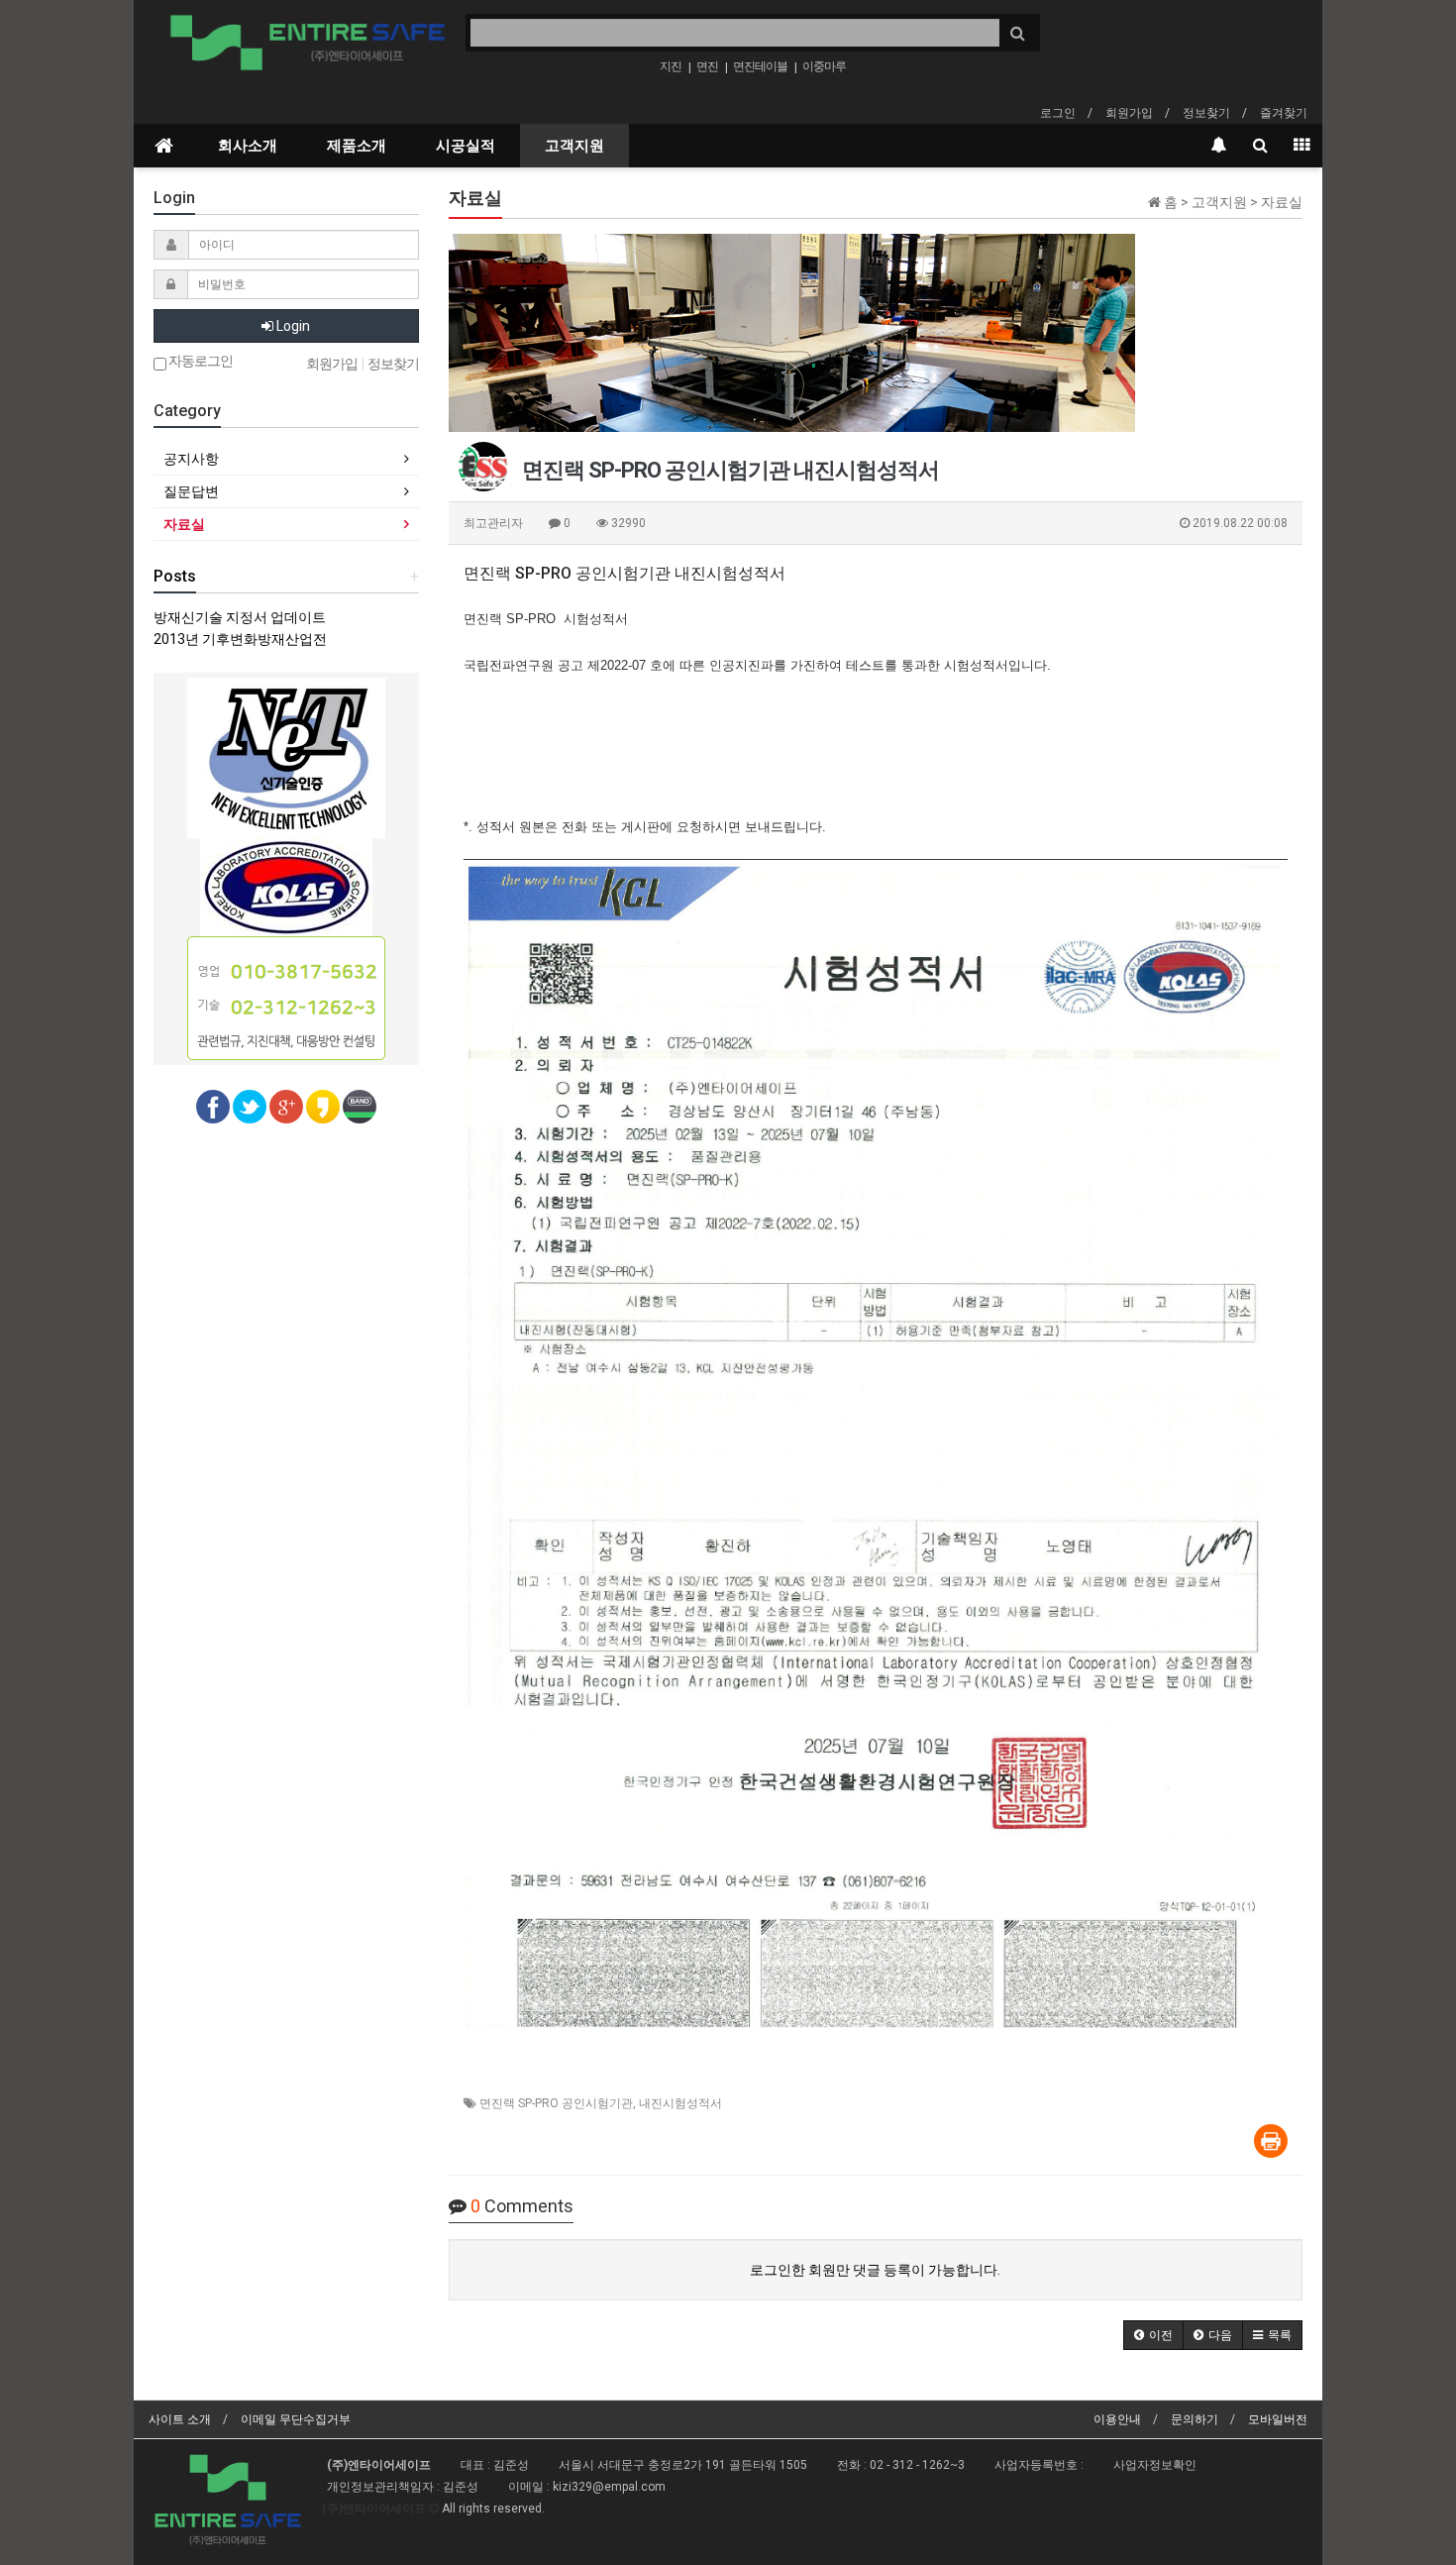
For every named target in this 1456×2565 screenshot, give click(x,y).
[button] (1153, 2335)
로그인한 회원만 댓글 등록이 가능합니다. (875, 2270)
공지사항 (191, 459)
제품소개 (357, 146)
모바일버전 (1278, 2419)
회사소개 (248, 146)
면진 (707, 66)
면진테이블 (760, 66)
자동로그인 (200, 361)
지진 (671, 66)
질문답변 (191, 491)
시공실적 (466, 146)
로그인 (1058, 113)
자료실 (184, 524)
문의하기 (1195, 2419)
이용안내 (1117, 2419)
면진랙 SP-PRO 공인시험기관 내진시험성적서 (624, 573)
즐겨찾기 (1284, 113)
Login (292, 326)
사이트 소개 (180, 2419)
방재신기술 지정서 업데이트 (240, 617)
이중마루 (824, 66)
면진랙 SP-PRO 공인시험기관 (556, 2103)
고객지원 (574, 146)
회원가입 (1129, 113)
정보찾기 (1206, 113)
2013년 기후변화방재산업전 (240, 639)
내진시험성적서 (680, 2103)
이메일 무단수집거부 (296, 2419)
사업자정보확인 (1155, 2465)
